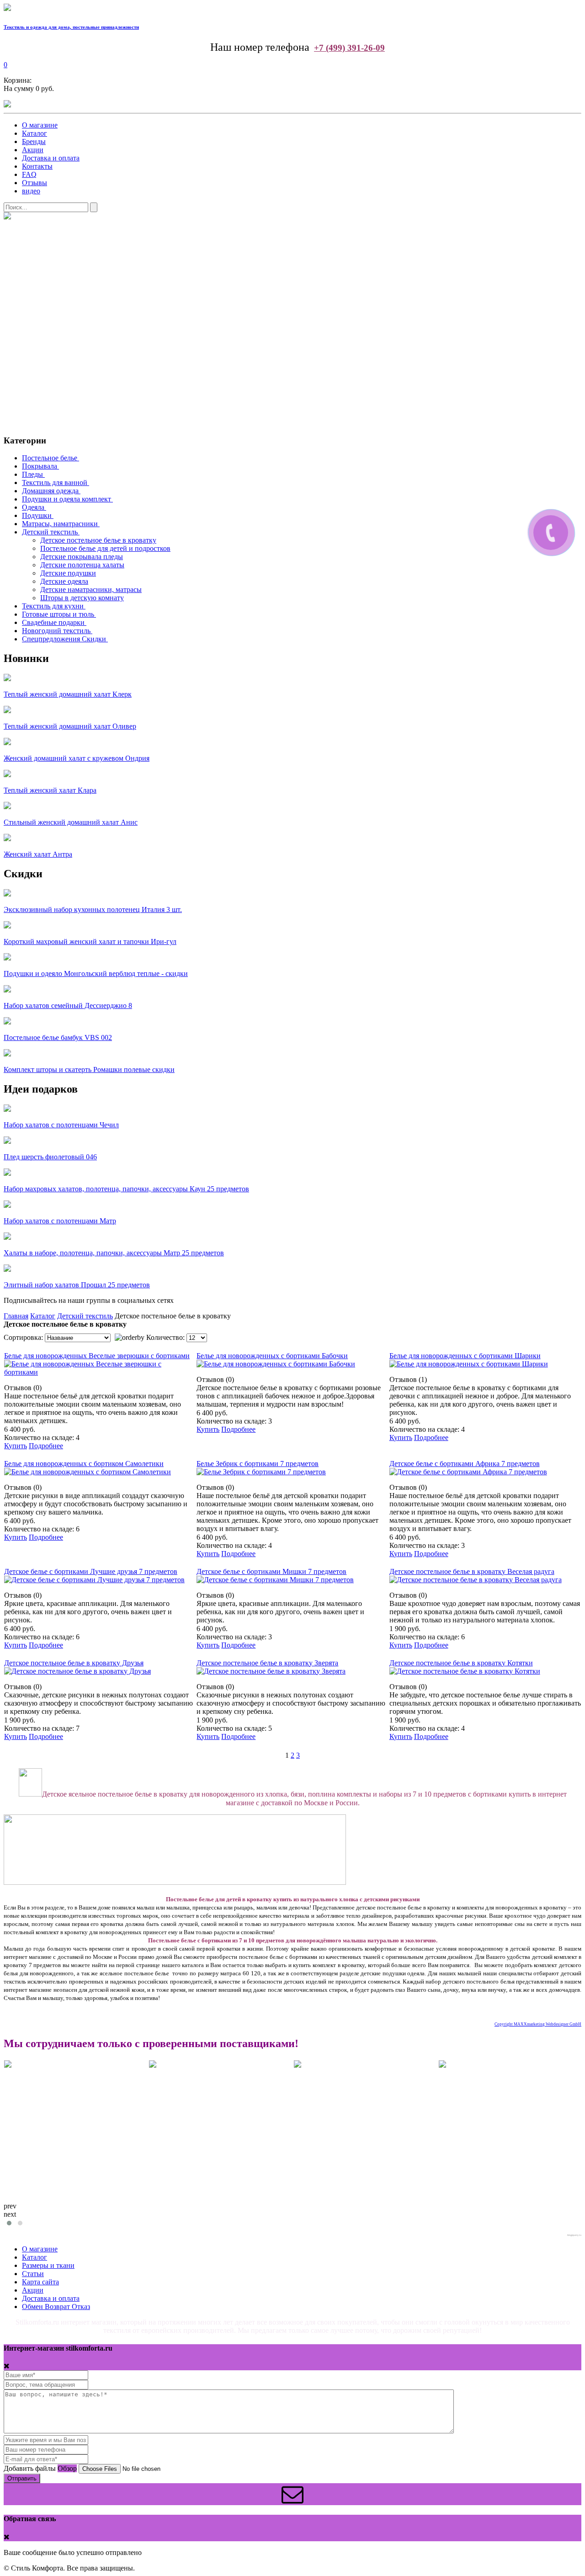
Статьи (33, 2274)
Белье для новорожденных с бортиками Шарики (465, 1356)
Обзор (67, 2468)
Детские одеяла (64, 581)
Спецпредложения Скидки (64, 639)
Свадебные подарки (53, 622)
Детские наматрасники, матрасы (91, 589)
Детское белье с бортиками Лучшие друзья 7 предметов (91, 1571)
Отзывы (35, 183)
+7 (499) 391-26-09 (349, 48)
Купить (16, 1446)
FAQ (29, 174)
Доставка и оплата (51, 158)
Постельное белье (50, 458)
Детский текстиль (50, 532)
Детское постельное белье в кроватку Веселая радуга (472, 1571)
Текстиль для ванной (55, 483)
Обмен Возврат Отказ (56, 2307)
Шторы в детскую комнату (82, 598)
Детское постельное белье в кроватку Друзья (74, 1663)
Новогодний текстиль (56, 631)
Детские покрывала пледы (82, 557)
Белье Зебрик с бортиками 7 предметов (258, 1464)
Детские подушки (68, 573)
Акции (33, 150)
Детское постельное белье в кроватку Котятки (461, 1663)
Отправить (22, 2478)
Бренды (34, 141)
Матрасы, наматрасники (60, 524)
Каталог (35, 133)
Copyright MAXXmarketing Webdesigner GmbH (538, 2024)
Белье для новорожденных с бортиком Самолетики (84, 1464)
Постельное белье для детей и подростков (105, 548)
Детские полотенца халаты (82, 565)
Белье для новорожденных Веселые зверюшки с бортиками (97, 1356)
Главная (16, 1316)
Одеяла (33, 507)
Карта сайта (40, 2282)
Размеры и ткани (48, 2265)
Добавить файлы (30, 2468)
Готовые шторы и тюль (58, 614)
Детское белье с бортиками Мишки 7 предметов (271, 1571)
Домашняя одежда (50, 491)
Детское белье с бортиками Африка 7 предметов (465, 1464)
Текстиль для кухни (53, 606)
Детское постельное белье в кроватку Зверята (267, 1663)
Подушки (37, 515)
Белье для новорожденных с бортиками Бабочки (272, 1356)
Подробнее (46, 1446)
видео (31, 191)
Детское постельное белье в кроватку (98, 540)
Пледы (32, 474)
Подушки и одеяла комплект (66, 499)
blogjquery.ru (574, 2235)
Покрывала (40, 466)
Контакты (37, 166)
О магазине (40, 125)
